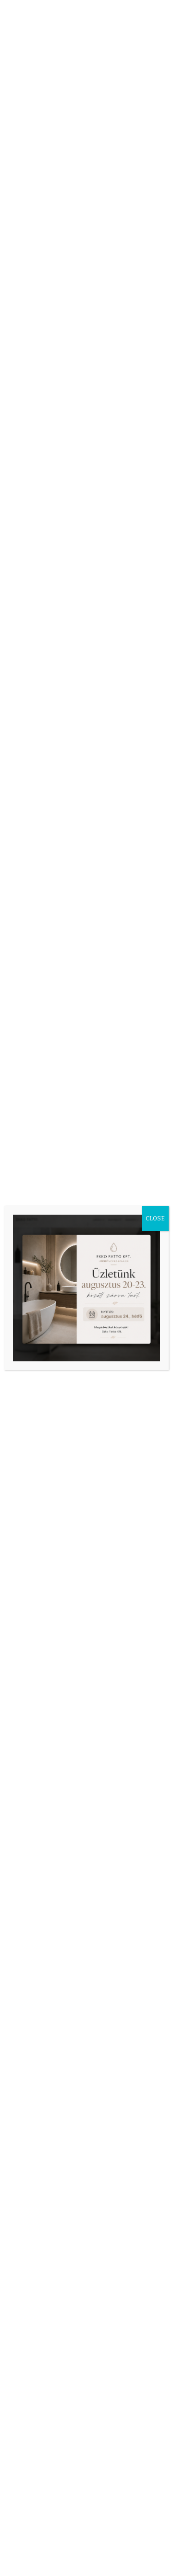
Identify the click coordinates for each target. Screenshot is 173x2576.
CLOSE (155, 1218)
